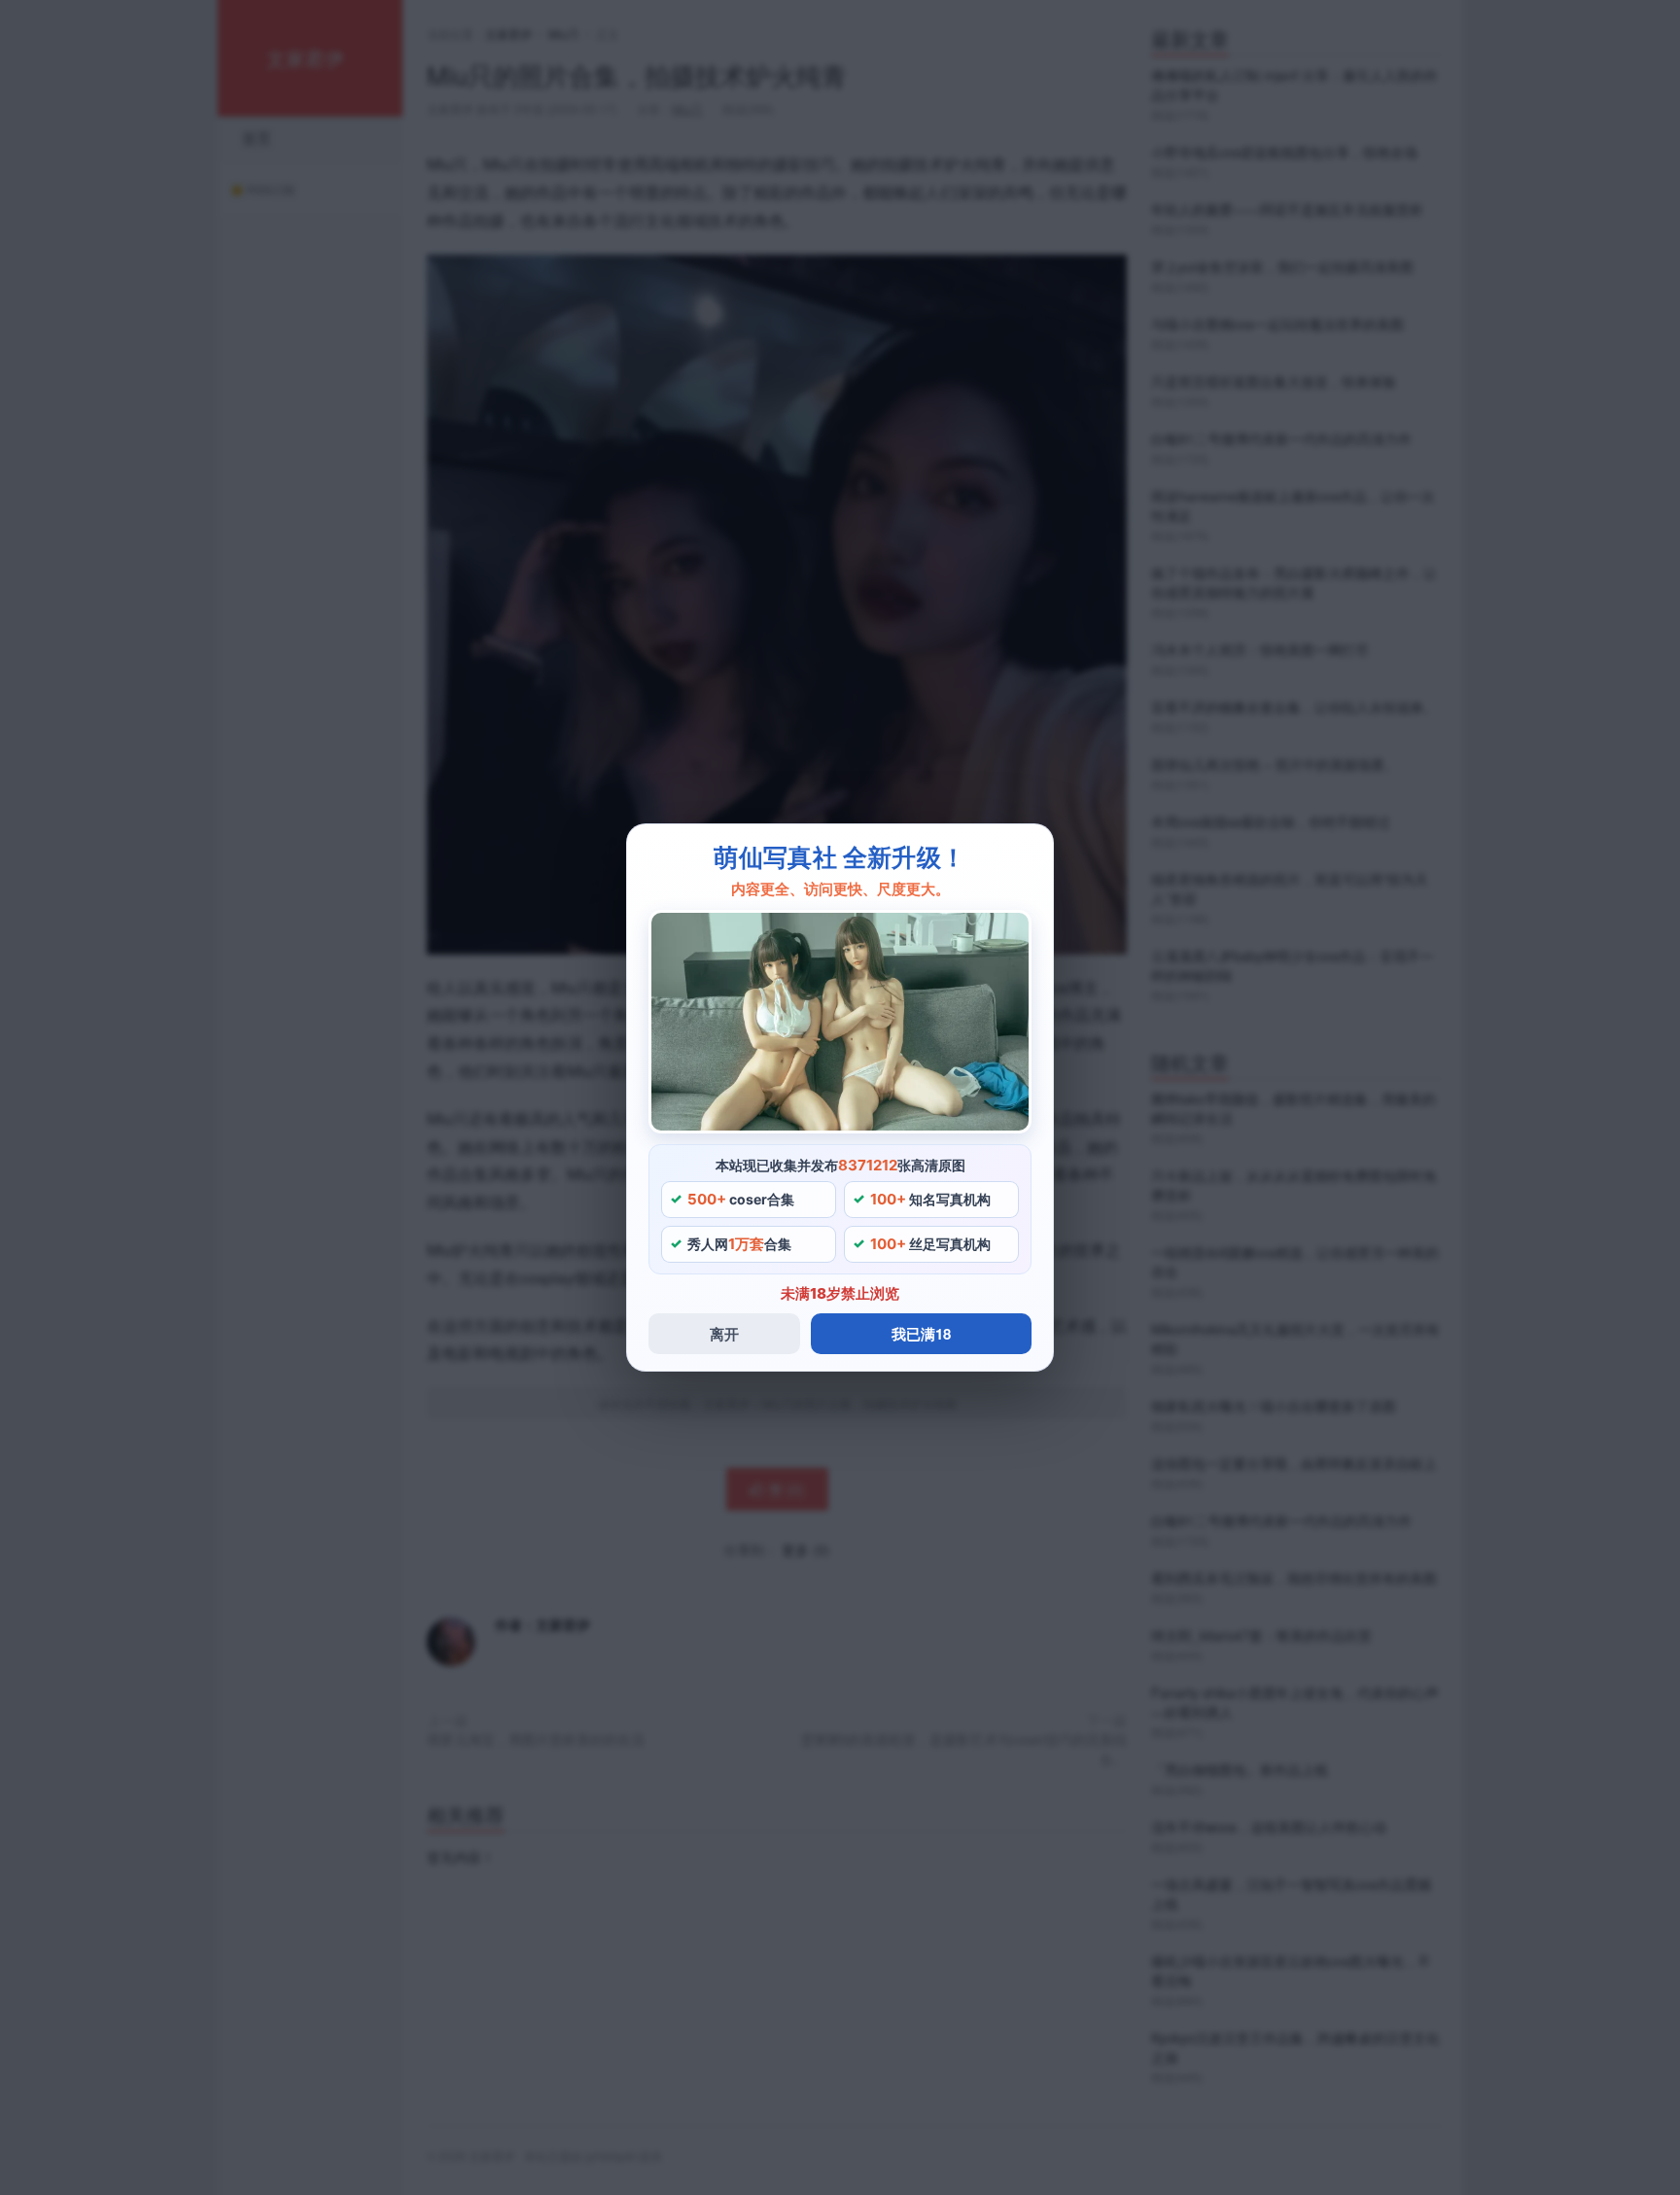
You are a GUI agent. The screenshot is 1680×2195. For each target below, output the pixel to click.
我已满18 (921, 1334)
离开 (724, 1334)
